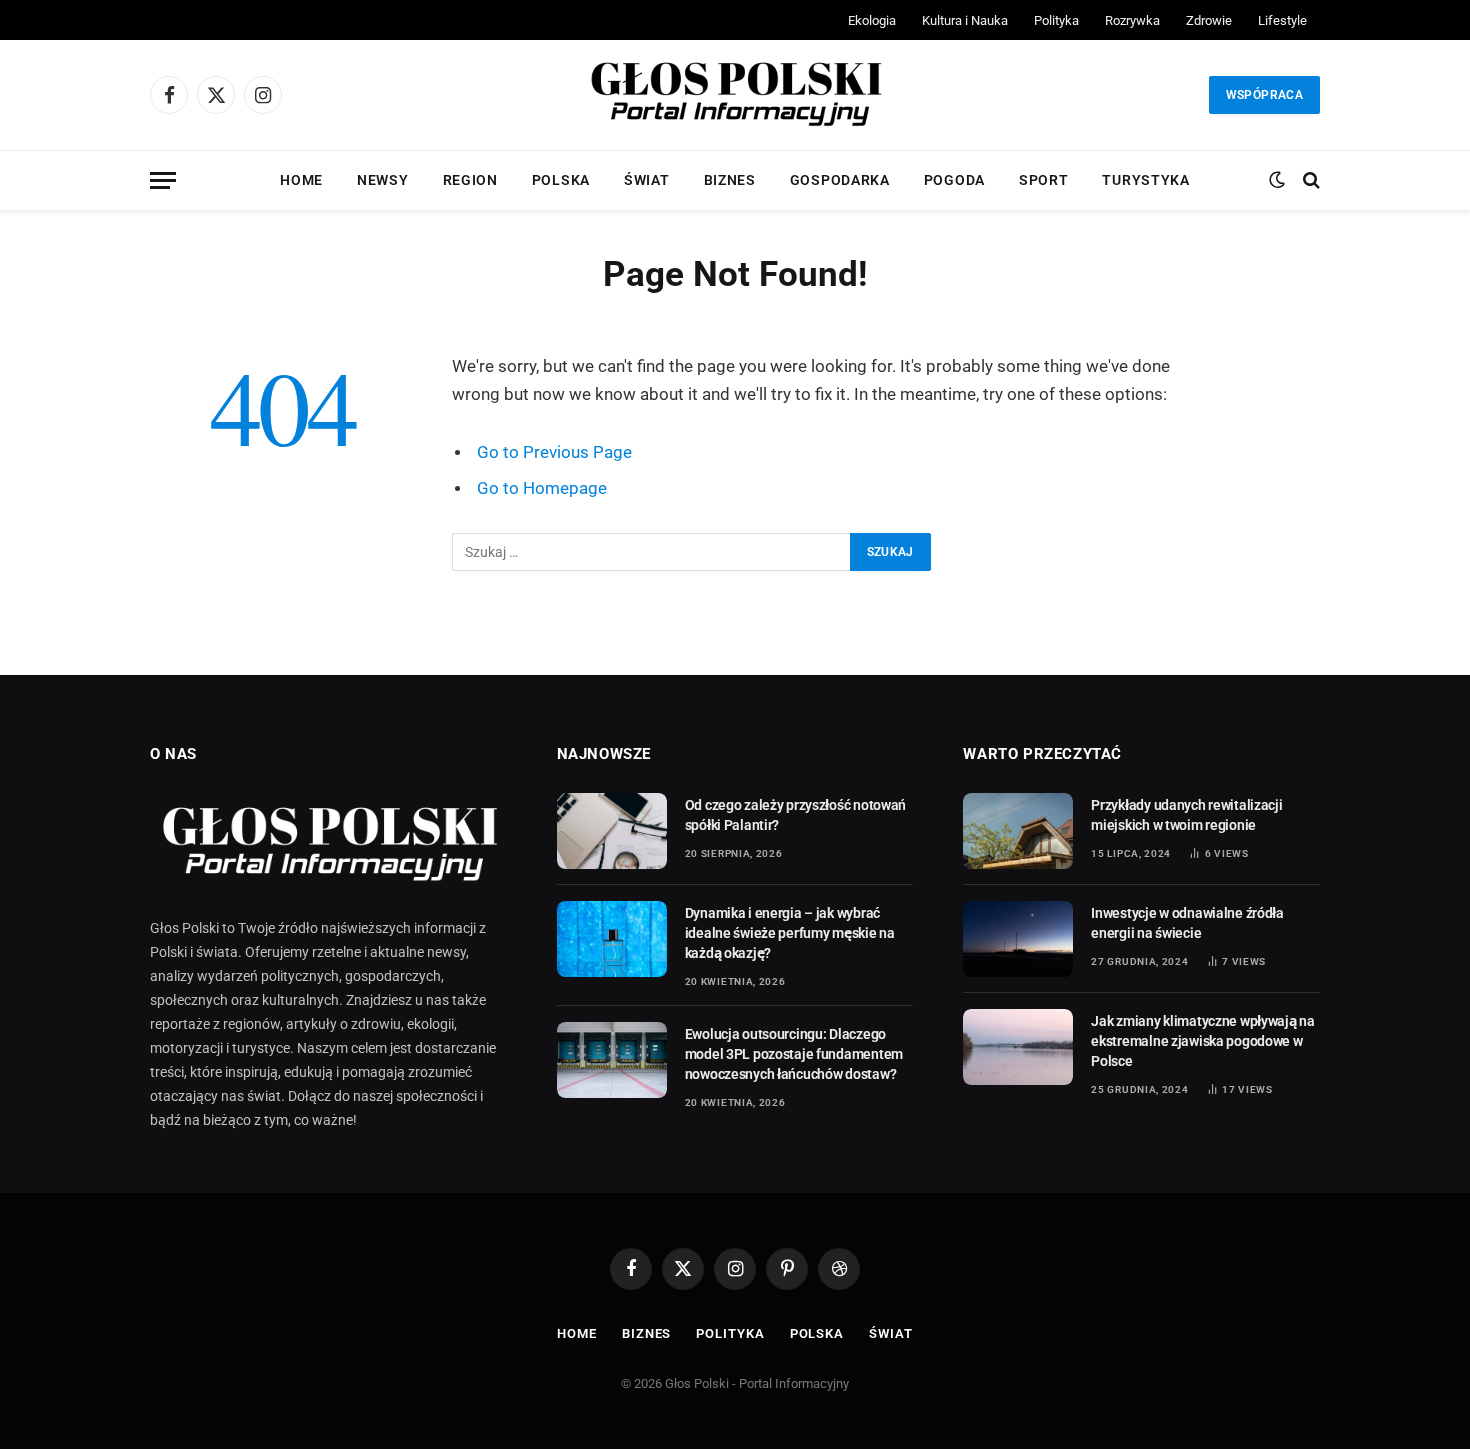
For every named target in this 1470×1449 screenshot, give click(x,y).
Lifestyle (1282, 20)
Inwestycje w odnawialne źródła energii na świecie (1187, 923)
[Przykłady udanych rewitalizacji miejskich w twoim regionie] (1018, 831)
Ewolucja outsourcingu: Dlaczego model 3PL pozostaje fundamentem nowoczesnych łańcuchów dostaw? (794, 1054)
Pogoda (954, 180)
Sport (1044, 180)
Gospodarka (840, 180)
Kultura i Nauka (965, 20)
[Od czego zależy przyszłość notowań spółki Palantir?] (612, 831)
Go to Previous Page (554, 452)
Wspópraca (1264, 95)
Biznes (730, 180)
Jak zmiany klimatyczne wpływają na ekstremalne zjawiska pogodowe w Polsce (1202, 1041)
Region (470, 180)
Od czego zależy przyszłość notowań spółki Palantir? (795, 815)
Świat (647, 180)
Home (301, 180)
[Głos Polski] (735, 95)
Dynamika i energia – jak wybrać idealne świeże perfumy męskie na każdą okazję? (790, 933)
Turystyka (1145, 180)
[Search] (1309, 180)
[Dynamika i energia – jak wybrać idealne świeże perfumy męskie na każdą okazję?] (612, 939)
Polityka (1056, 20)
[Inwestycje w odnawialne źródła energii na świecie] (1018, 939)
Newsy (383, 180)
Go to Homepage (542, 488)
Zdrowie (1209, 20)
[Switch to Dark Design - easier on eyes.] (1277, 180)
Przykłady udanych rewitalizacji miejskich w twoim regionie (1186, 815)
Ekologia (872, 20)
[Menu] (163, 180)
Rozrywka (1132, 20)
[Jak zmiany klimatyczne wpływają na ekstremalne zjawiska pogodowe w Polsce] (1018, 1047)
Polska (561, 180)
